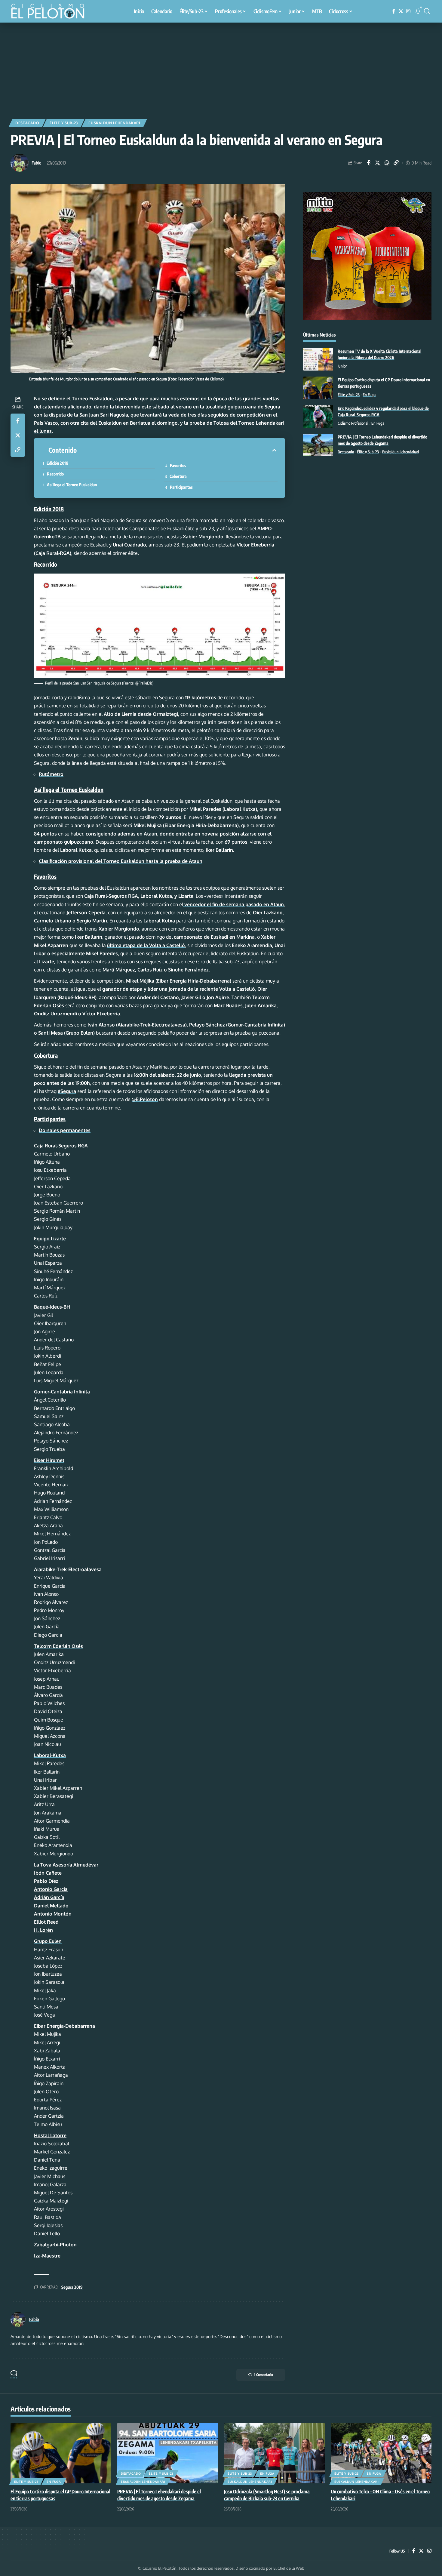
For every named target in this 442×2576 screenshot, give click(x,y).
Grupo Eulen (48, 1941)
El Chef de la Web (289, 2568)
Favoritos (178, 465)
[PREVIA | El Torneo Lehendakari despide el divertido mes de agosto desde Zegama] (318, 445)
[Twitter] (401, 11)
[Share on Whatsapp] (387, 163)
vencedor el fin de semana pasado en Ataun (233, 904)
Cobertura (178, 476)
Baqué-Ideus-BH (52, 1307)
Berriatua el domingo (154, 423)
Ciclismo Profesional (353, 423)
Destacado (27, 123)
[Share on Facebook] (368, 163)
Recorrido (55, 474)
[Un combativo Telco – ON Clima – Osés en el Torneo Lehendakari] (381, 2453)
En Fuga (369, 395)
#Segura (67, 1091)
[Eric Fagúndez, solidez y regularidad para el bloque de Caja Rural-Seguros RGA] (318, 416)
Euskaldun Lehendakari (114, 123)
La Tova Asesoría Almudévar (66, 1865)
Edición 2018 (57, 463)
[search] (427, 11)
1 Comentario (264, 2375)
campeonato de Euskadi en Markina (214, 937)
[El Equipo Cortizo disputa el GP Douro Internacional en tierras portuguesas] (318, 388)
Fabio (36, 163)
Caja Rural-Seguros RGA (61, 1146)
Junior (342, 366)
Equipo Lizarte (50, 1239)
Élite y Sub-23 (64, 123)
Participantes (181, 487)
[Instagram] (408, 11)
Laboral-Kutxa (50, 1755)
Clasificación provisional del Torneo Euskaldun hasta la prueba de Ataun (121, 861)
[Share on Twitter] (378, 163)
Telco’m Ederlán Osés (58, 1646)
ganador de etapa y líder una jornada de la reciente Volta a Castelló (179, 989)
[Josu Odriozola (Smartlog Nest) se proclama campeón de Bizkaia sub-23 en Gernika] (274, 2453)
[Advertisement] (221, 68)
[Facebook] (394, 11)
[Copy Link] (396, 163)
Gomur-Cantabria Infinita (62, 1392)
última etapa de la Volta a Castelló (146, 945)
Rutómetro (51, 774)
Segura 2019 (72, 2287)
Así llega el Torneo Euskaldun (72, 485)
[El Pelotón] (51, 12)
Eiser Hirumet (49, 1460)
